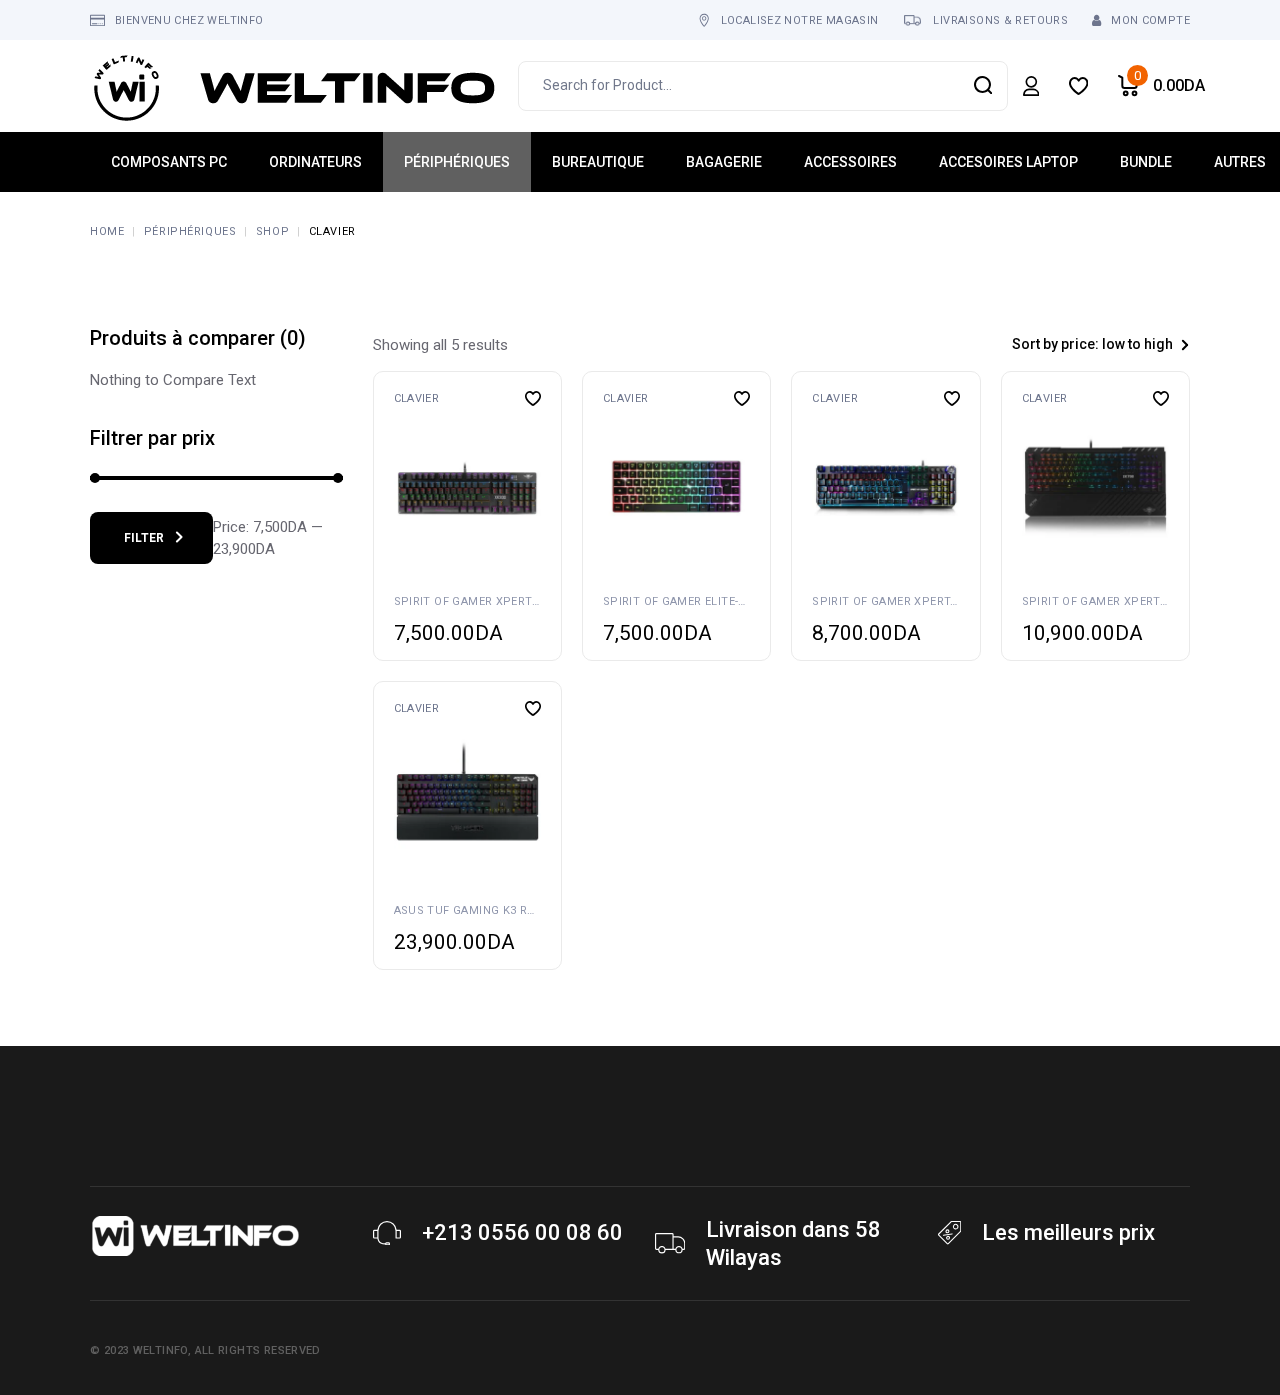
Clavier (417, 398)
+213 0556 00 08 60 (522, 1232)
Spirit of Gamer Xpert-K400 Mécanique (931, 601)
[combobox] (1080, 344)
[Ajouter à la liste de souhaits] (533, 398)
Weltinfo (160, 1350)
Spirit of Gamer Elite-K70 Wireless (710, 601)
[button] (398, 487)
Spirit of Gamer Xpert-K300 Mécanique (513, 601)
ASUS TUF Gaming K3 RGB (468, 910)
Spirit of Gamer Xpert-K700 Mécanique (1141, 601)
